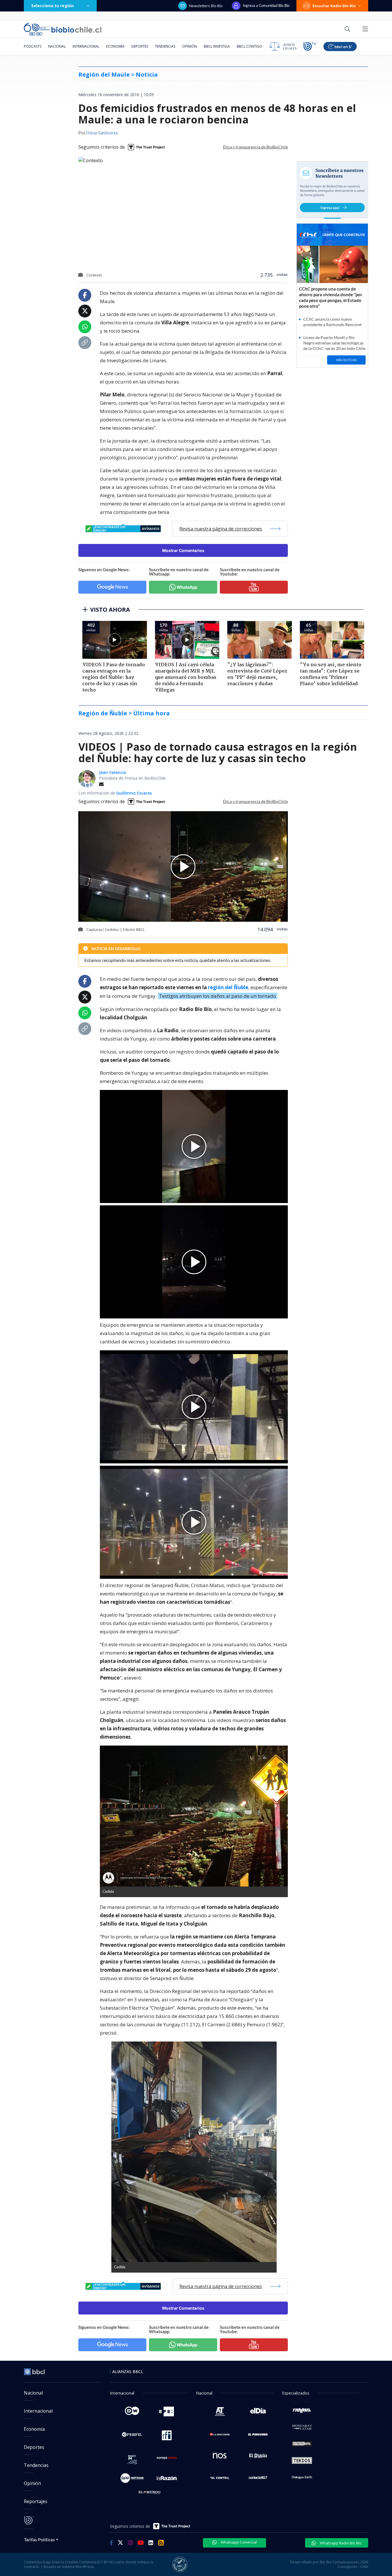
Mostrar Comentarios (183, 550)
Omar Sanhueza (102, 133)
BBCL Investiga (217, 46)
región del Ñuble (228, 987)
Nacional (57, 46)
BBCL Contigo (250, 46)
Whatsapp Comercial (238, 2542)
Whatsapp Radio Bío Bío (340, 2543)
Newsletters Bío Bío (206, 6)
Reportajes (36, 2501)
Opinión (190, 46)
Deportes (140, 46)
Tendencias (165, 46)
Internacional (86, 46)
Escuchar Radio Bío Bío (334, 6)
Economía (115, 46)
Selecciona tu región (53, 6)
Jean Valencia (112, 772)
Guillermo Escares (134, 793)
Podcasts (33, 46)
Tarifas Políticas (39, 2539)
